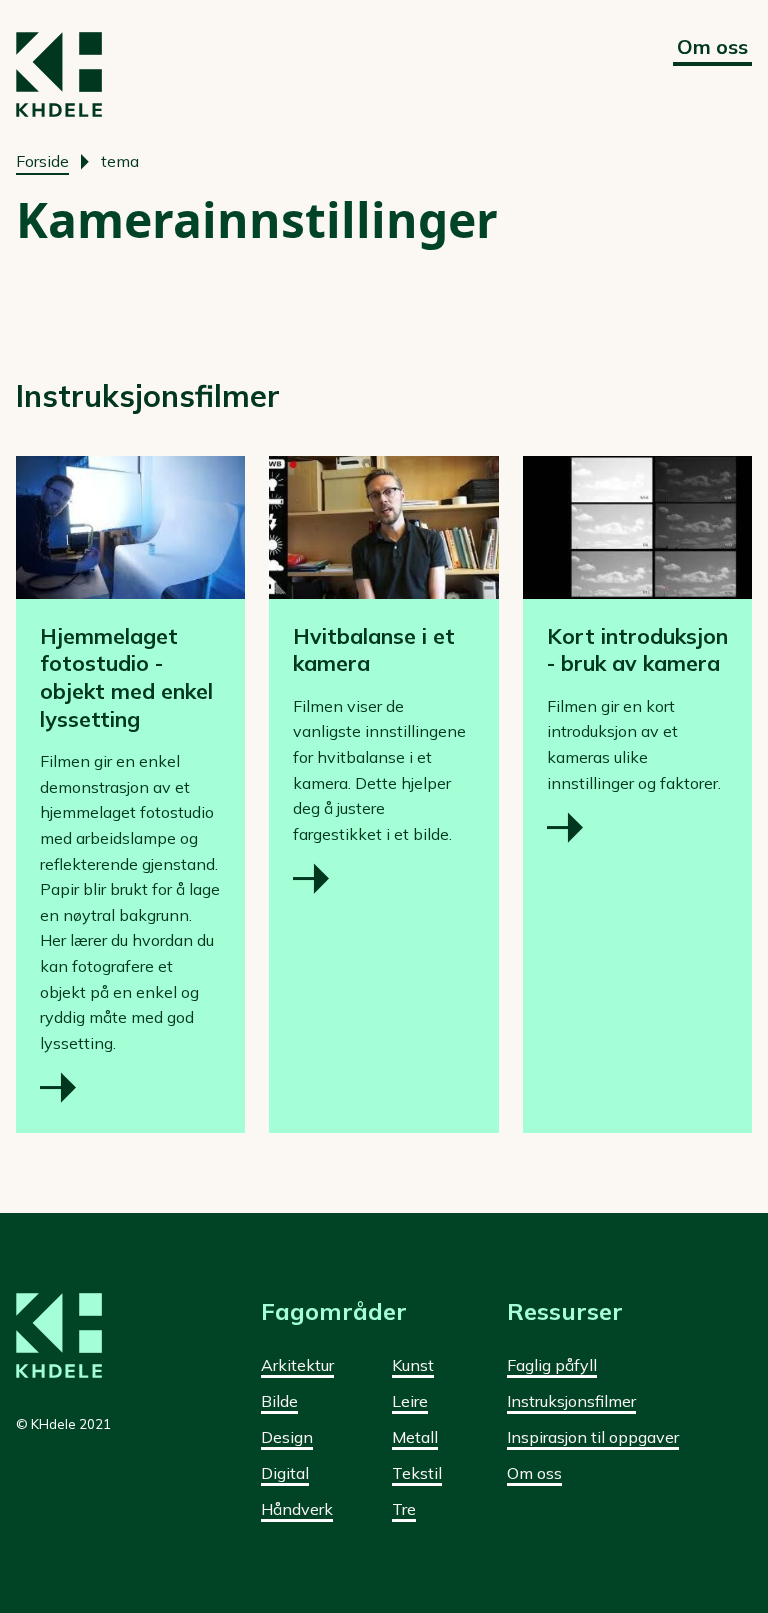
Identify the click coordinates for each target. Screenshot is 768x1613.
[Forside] (59, 74)
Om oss (712, 46)
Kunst (413, 1365)
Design (287, 1437)
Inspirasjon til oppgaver (593, 1437)
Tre (404, 1509)
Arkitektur (297, 1365)
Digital (285, 1473)
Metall (415, 1437)
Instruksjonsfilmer (571, 1401)
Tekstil (417, 1473)
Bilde (279, 1401)
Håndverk (297, 1509)
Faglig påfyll (552, 1365)
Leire (410, 1401)
